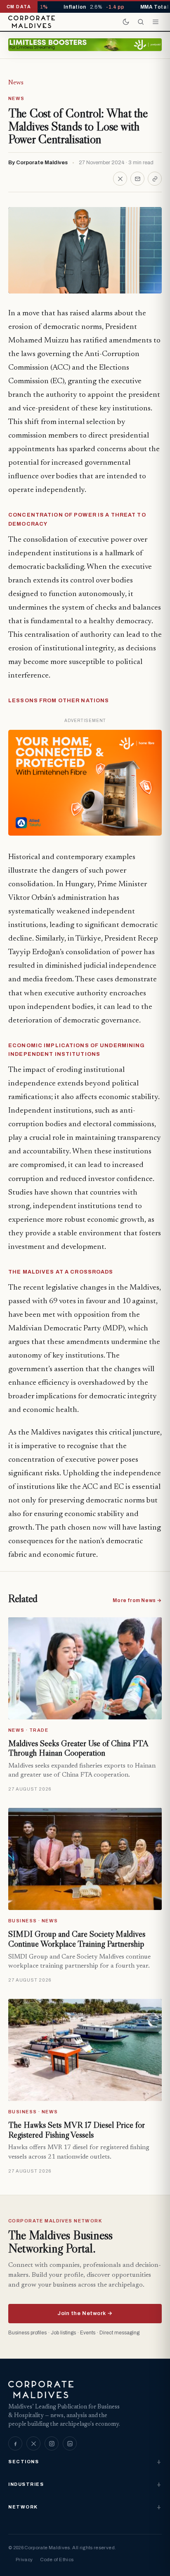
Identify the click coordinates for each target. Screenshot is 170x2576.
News (16, 83)
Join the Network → (85, 2313)
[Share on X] (120, 179)
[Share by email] (137, 179)
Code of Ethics (57, 2560)
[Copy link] (155, 179)
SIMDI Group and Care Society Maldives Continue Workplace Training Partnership (77, 1939)
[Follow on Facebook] (15, 2443)
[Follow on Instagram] (52, 2443)
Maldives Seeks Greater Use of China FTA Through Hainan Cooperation (78, 1748)
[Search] (141, 22)
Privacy (24, 2560)
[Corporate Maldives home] (32, 22)
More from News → (137, 1600)
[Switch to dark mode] (126, 22)
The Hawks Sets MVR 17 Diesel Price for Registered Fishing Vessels (77, 2130)
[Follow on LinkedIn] (70, 2443)
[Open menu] (156, 22)
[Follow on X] (33, 2443)
